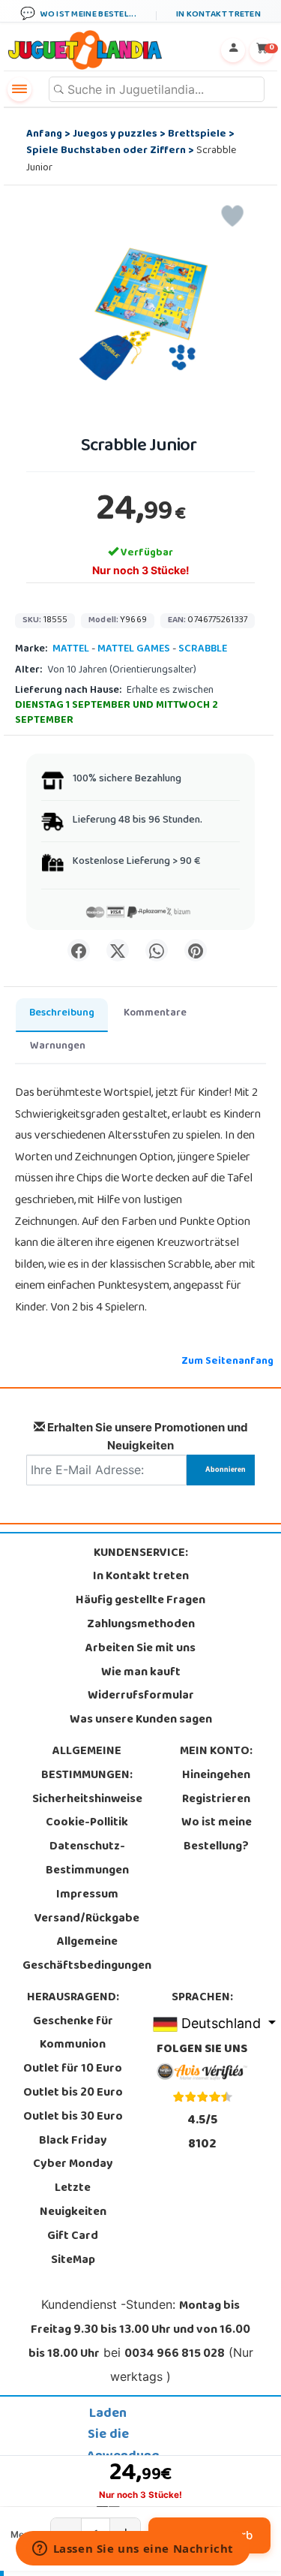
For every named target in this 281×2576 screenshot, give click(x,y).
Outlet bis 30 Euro (73, 2117)
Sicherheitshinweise (87, 1800)
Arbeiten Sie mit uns (140, 1649)
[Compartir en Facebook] (79, 950)
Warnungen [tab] (58, 1047)
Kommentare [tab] (155, 1014)
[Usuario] (233, 50)
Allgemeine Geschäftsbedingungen (87, 1955)
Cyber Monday (73, 2165)
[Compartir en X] (118, 950)
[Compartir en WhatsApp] (157, 950)
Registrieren (216, 1800)
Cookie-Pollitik (87, 1823)
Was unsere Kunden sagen (141, 1720)
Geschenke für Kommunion (73, 2034)
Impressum (87, 1895)
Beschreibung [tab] (62, 1014)
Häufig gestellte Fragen (140, 1601)
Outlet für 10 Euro (73, 2069)
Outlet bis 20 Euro (73, 2093)
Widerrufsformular (141, 1696)
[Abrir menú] (19, 89)
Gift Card (73, 2237)
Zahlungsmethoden (141, 1625)
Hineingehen (216, 1776)
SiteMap (73, 2261)
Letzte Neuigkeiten (73, 2201)
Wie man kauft (141, 1673)
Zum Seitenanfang (227, 1362)
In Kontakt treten (141, 1577)
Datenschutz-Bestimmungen (87, 1859)
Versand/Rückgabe (87, 1919)
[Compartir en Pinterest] (196, 950)
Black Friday (73, 2141)
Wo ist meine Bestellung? (217, 1835)
